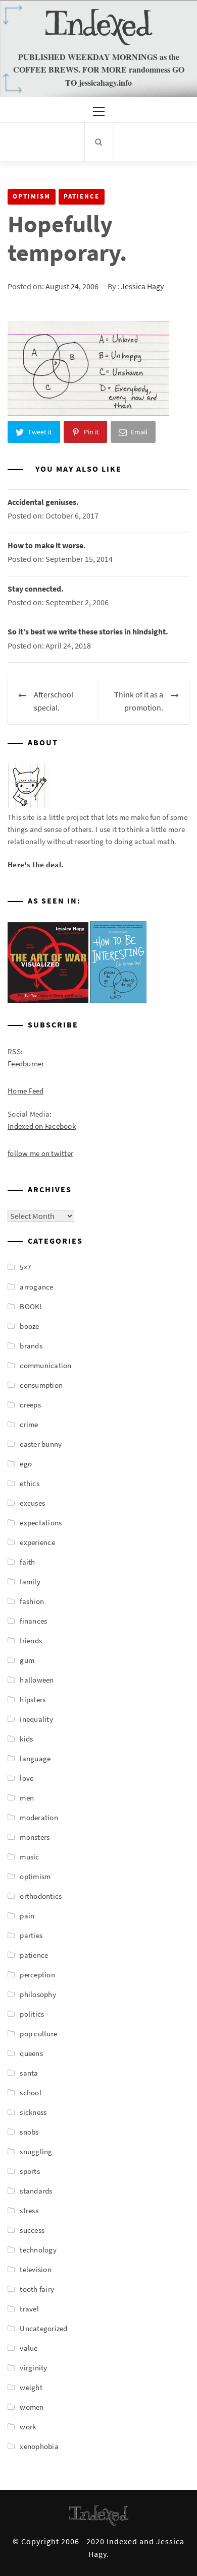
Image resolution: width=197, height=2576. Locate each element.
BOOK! (31, 1306)
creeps (30, 1405)
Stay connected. (36, 589)
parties (31, 1935)
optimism (32, 196)
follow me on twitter (40, 1153)
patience (82, 196)
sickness (33, 2112)
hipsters (33, 1699)
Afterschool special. (54, 701)
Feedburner (26, 1064)
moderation (39, 1817)
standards (36, 2191)
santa (29, 2073)
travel (29, 2309)
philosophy (38, 1994)
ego (26, 1464)
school (31, 2092)
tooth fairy (37, 2289)
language (35, 1758)
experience (37, 1542)
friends (31, 1640)
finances (33, 1621)
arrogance (36, 1287)
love (27, 1778)
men (27, 1798)
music (29, 1857)
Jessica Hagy (142, 286)
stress (29, 2210)
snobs (29, 2132)
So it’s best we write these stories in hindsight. (88, 631)
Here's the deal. (36, 864)
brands (31, 1346)
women (32, 2407)
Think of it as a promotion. (139, 701)
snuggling (36, 2151)
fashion (32, 1601)
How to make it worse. (47, 545)
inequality (36, 1719)
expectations (41, 1523)
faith (27, 1562)
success (32, 2230)
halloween (37, 1680)
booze (29, 1326)
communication (45, 1365)
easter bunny (41, 1444)
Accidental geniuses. (43, 502)
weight (31, 2387)
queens (31, 2053)
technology (38, 2250)
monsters (35, 1837)
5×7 (25, 1267)
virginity (33, 2368)
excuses (32, 1503)
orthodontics (41, 1896)
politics (32, 2014)
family (30, 1582)
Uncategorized (43, 2328)
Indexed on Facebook (42, 1126)
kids (26, 1739)
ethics (30, 1483)
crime (29, 1424)
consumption (41, 1385)
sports (30, 2171)
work (28, 2427)
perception (37, 1975)
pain (27, 1916)
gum (27, 1660)
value (29, 2348)
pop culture (38, 2034)
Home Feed (26, 1091)
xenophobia (39, 2446)
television (36, 2269)
